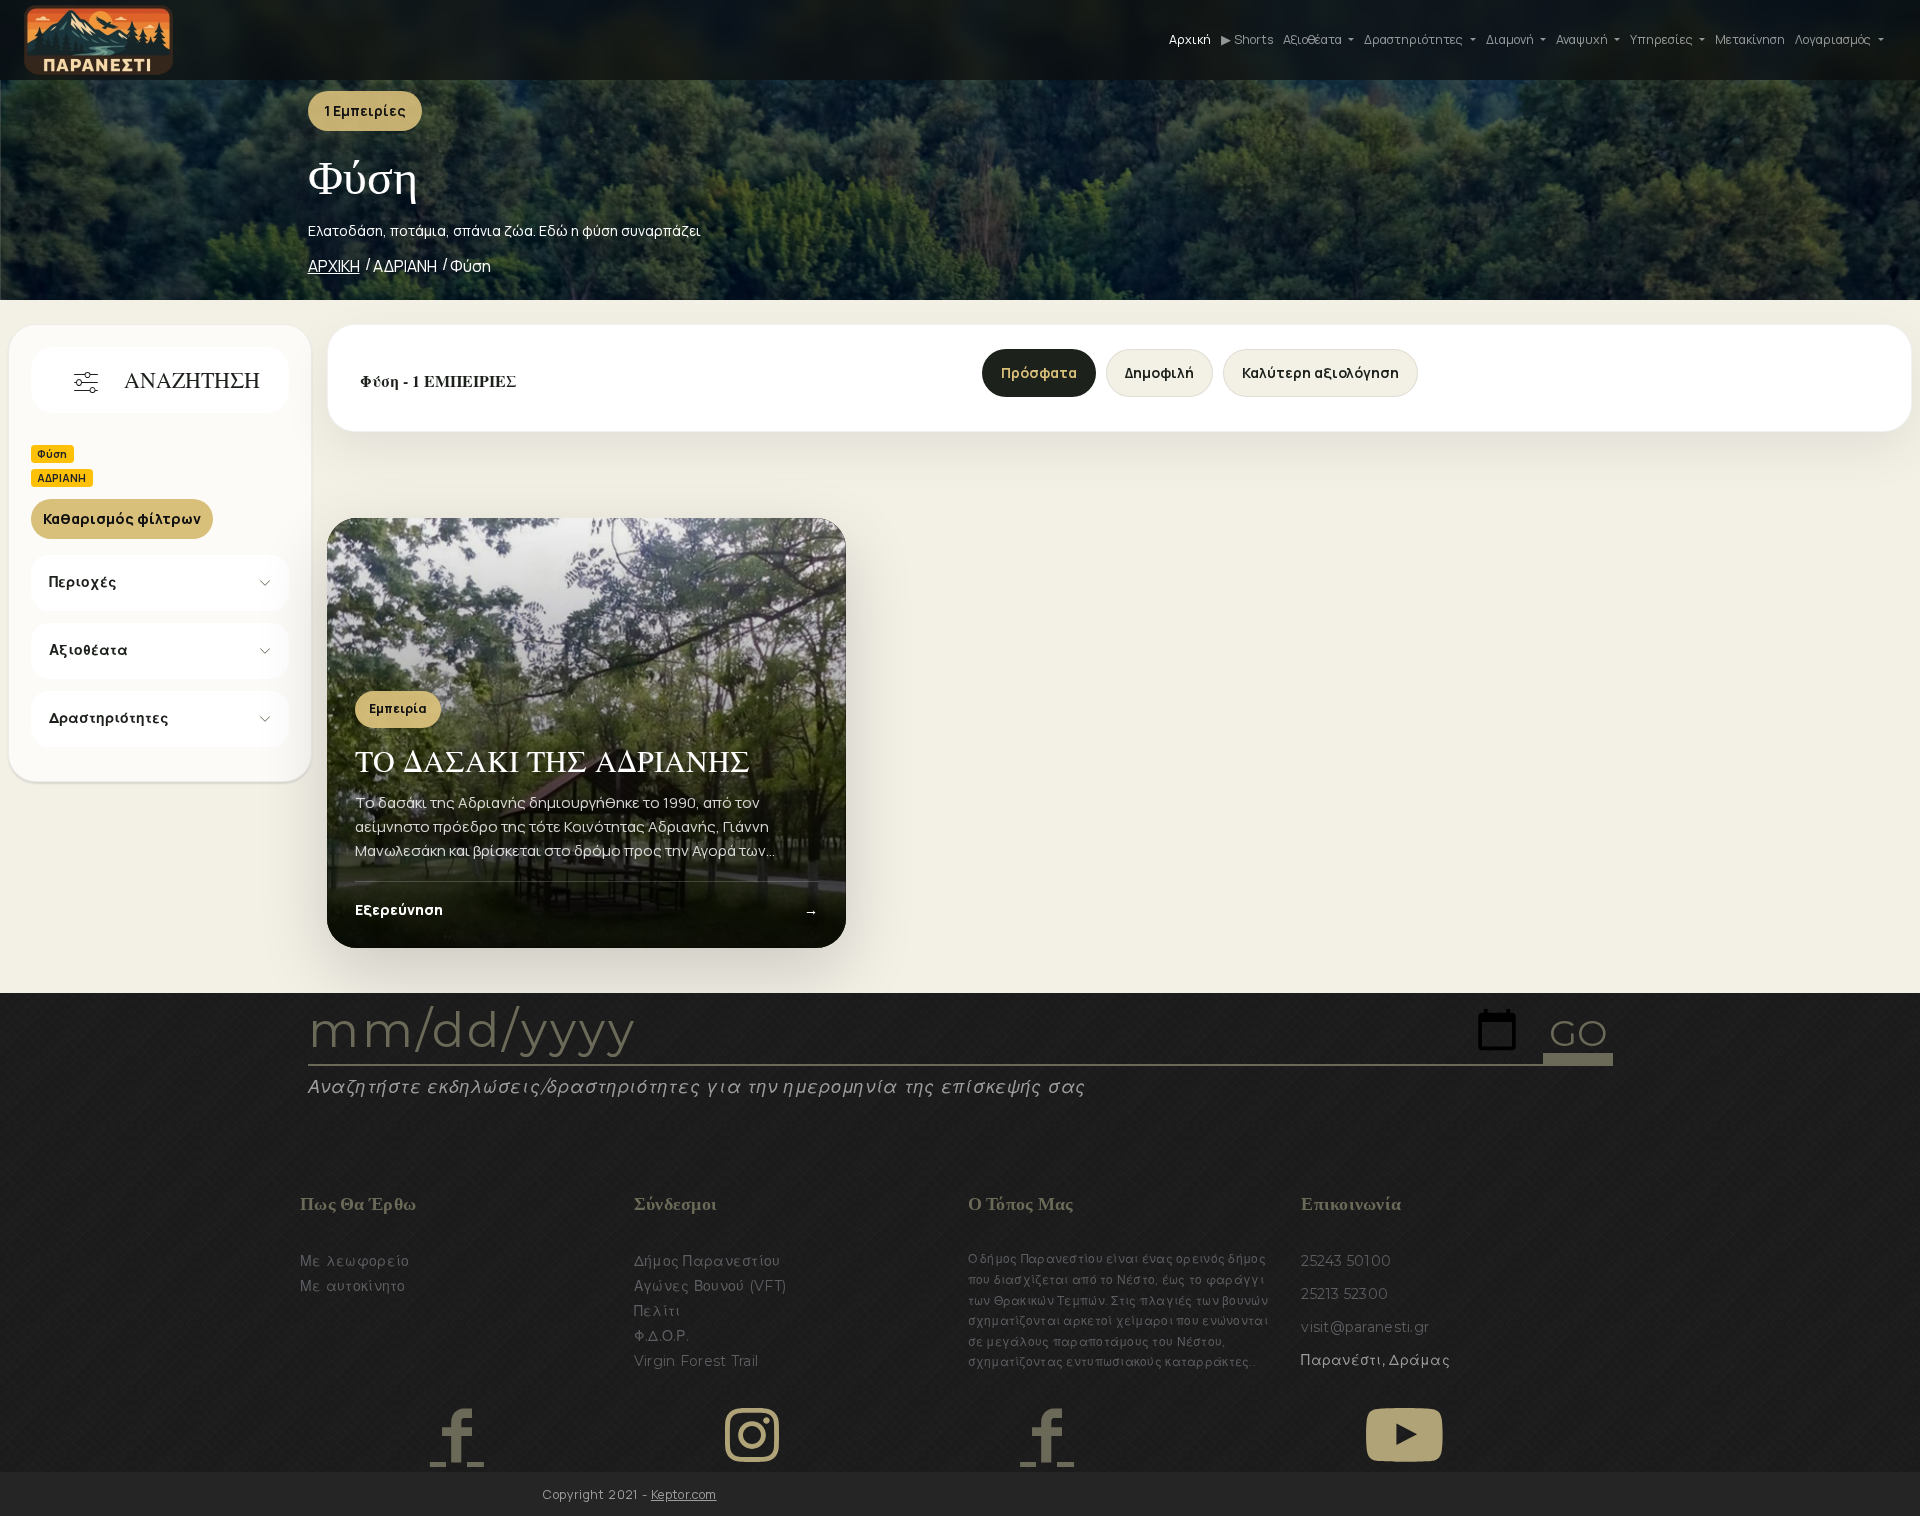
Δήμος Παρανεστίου (707, 1261)
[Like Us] (456, 1435)
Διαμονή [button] (1511, 39)
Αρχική (1190, 39)
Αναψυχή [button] (1583, 39)
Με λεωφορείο (354, 1261)
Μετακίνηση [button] (1750, 39)
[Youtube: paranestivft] (1404, 1435)
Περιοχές (83, 582)
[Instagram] (752, 1435)
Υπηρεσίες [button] (1663, 39)
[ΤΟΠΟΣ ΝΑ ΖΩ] (1046, 1435)
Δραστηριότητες (109, 718)
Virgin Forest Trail (696, 1361)
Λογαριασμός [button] (1834, 39)
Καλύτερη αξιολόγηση (1320, 372)
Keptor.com (684, 1494)
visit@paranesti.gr (1365, 1327)
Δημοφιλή (1159, 372)
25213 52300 (1344, 1294)
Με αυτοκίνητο (353, 1286)
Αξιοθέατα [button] (1314, 39)
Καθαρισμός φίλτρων (122, 518)
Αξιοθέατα (88, 650)
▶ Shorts (1247, 39)
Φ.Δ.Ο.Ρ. (661, 1336)
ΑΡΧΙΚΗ (334, 266)
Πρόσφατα (1039, 372)
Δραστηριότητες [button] (1415, 39)
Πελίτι (657, 1311)
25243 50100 (1346, 1261)
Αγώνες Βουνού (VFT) (710, 1286)
